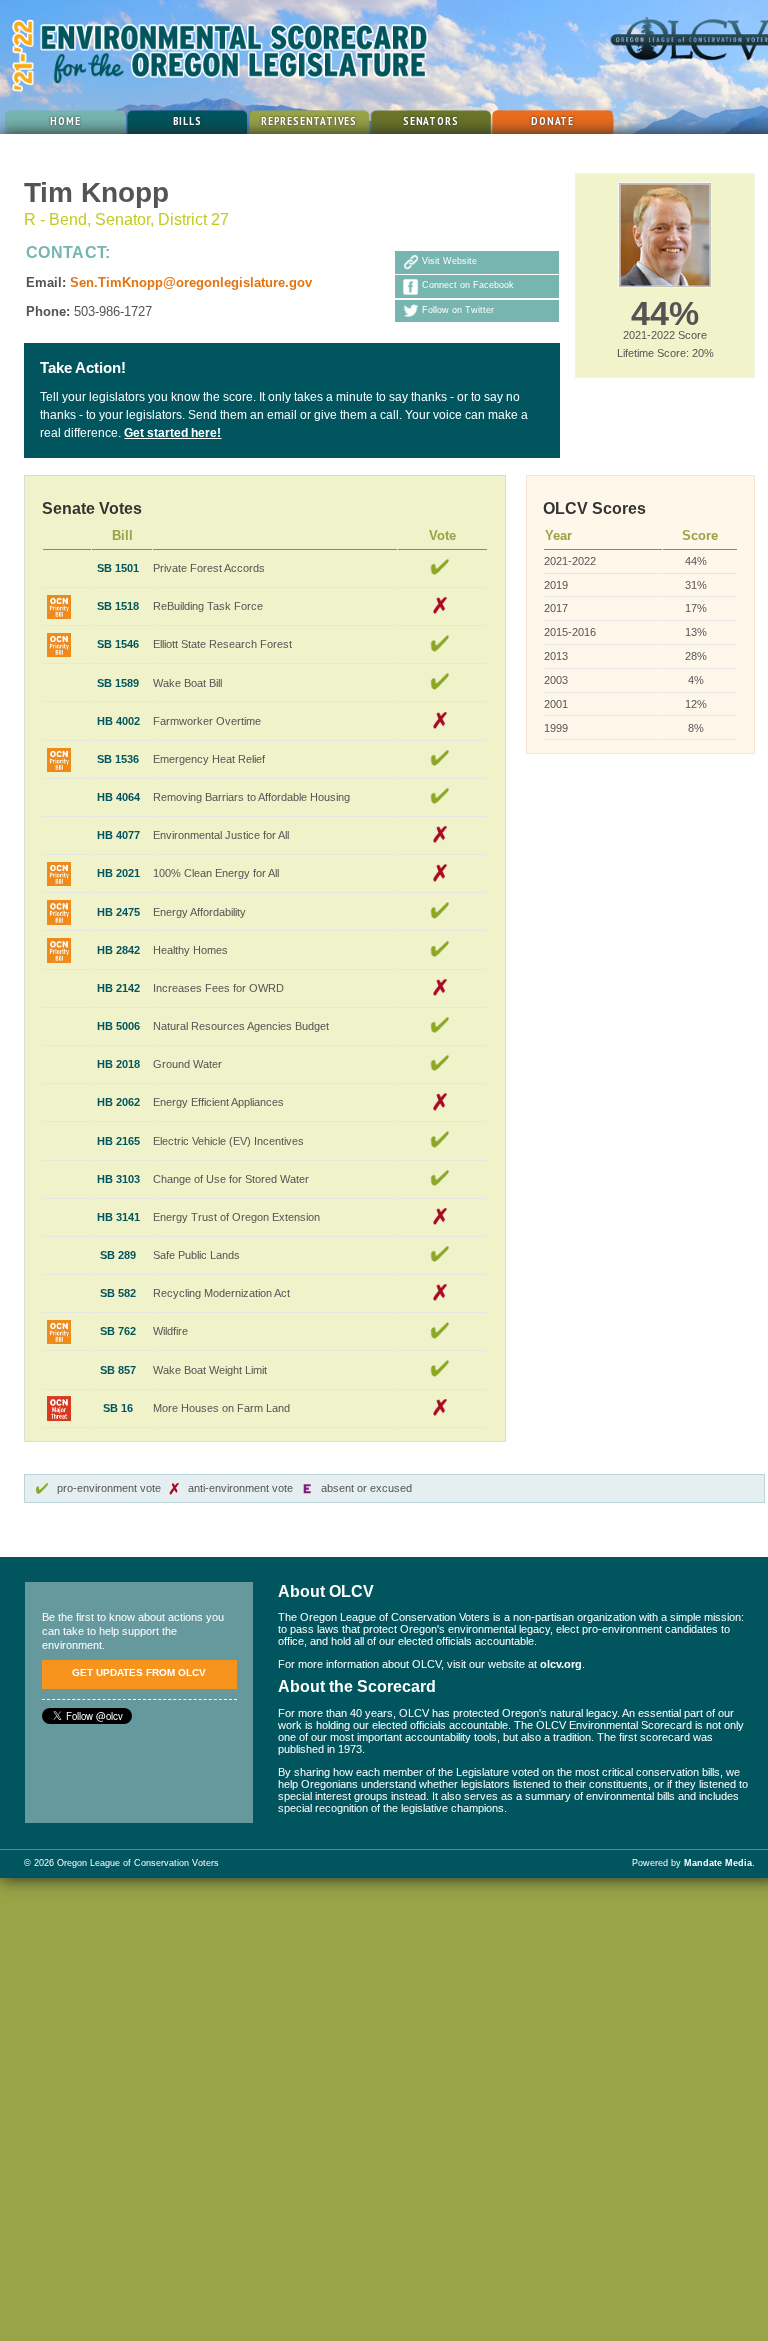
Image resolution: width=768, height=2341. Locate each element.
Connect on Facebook (468, 286)
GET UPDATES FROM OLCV (139, 1672)
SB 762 (118, 1331)
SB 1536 (118, 759)
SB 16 (118, 1408)
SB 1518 (118, 606)
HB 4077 (118, 835)
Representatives (309, 120)
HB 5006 (118, 1026)
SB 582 (118, 1293)
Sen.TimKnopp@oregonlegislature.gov (191, 282)
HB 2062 (118, 1102)
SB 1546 (118, 644)
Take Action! (83, 368)
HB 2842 (118, 950)
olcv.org (561, 1664)
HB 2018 (118, 1064)
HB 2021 (118, 873)
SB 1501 (118, 568)
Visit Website (449, 262)
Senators (431, 120)
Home (65, 120)
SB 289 (118, 1255)
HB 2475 (118, 912)
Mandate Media (718, 1863)
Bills (187, 120)
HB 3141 (118, 1217)
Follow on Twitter (458, 310)
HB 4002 (118, 721)
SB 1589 (118, 683)
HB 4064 (118, 797)
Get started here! (172, 433)
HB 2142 (118, 988)
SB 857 (118, 1370)
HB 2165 (118, 1141)
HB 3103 (118, 1179)
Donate (552, 120)
